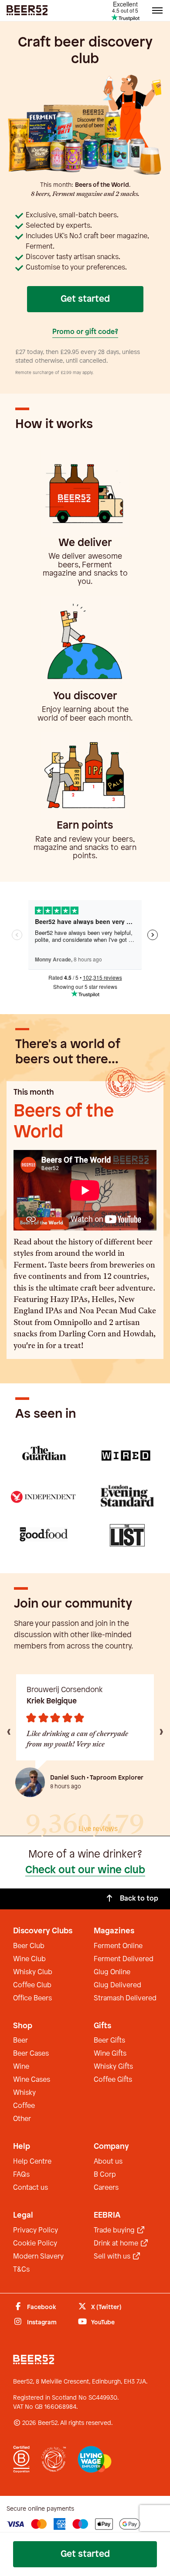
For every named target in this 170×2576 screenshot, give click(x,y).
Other (22, 2119)
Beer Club (29, 1946)
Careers (106, 2188)
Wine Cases (32, 2080)
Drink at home (117, 2244)
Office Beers (32, 1998)
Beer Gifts (109, 2041)
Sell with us (113, 2257)
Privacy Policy (36, 2230)
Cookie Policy (35, 2244)
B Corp (105, 2175)
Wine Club (29, 1959)
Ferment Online (118, 1946)
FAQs (21, 2175)
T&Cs (21, 2270)
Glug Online (112, 1972)
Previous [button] (9, 1731)
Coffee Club (32, 1985)
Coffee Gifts (113, 2080)
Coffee (24, 2106)
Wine (21, 2067)
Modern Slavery (38, 2257)
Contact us (31, 2188)
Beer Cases (31, 2054)
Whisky (24, 2093)
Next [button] (161, 1731)
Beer (20, 2041)
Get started (85, 299)
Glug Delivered (117, 1985)
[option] (85, 1735)
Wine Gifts (110, 2054)
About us (108, 2162)
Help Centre (32, 2162)
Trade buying (115, 2230)
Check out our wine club (85, 1870)
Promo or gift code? (85, 332)
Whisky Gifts (113, 2067)
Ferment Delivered (124, 1959)
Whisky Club (33, 1972)
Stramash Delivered (125, 1998)
